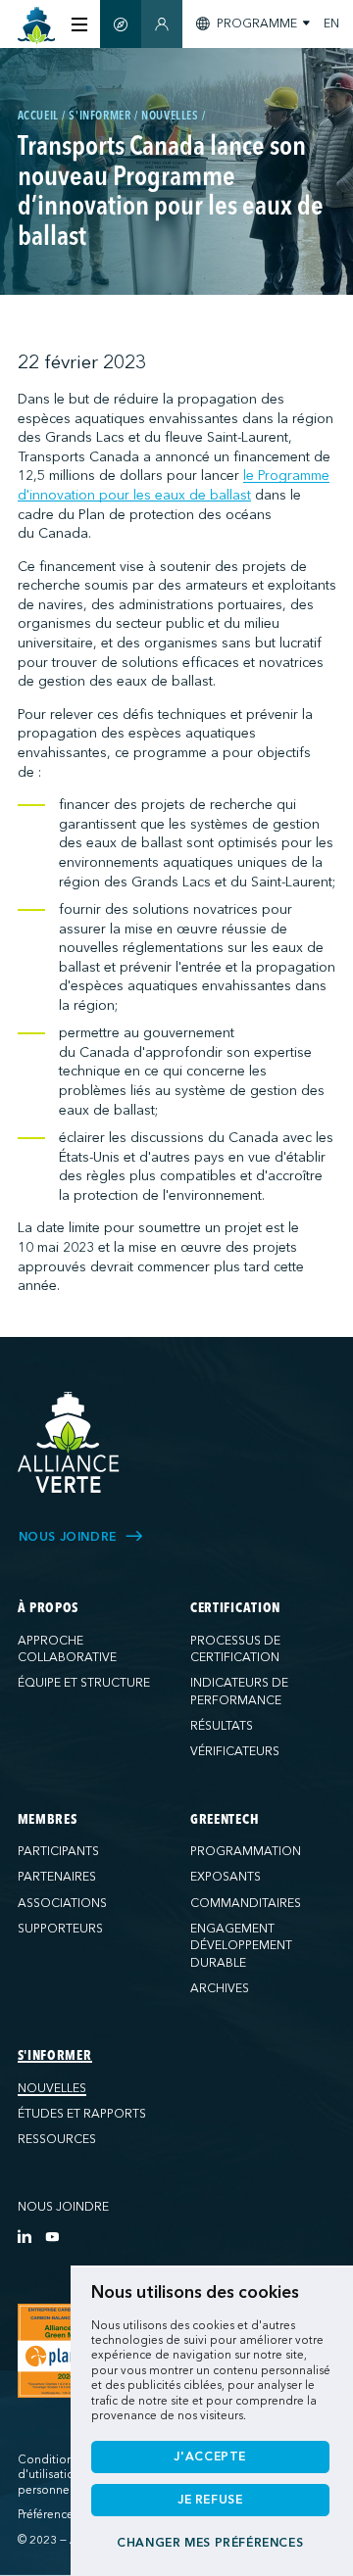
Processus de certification (235, 1649)
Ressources (57, 2139)
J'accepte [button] (210, 2457)
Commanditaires (246, 1903)
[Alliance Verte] (69, 1442)
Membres (48, 1820)
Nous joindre (63, 2207)
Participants (58, 1851)
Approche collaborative (67, 1649)
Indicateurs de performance (239, 1692)
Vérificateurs (235, 1751)
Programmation (246, 1851)
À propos (49, 1608)
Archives (220, 1988)
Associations (62, 1903)
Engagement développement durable (241, 1946)
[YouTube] (52, 2236)
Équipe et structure (84, 1683)
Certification (235, 1608)
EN (331, 24)
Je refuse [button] (210, 2500)
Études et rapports (82, 2114)
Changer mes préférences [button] (210, 2543)
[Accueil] (37, 26)
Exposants (226, 1877)
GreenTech (225, 1820)
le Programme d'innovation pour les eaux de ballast (174, 485)
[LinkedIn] (25, 2236)
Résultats (222, 1726)
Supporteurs (60, 1929)
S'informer (55, 2056)
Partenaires (57, 1877)
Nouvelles (52, 2088)
